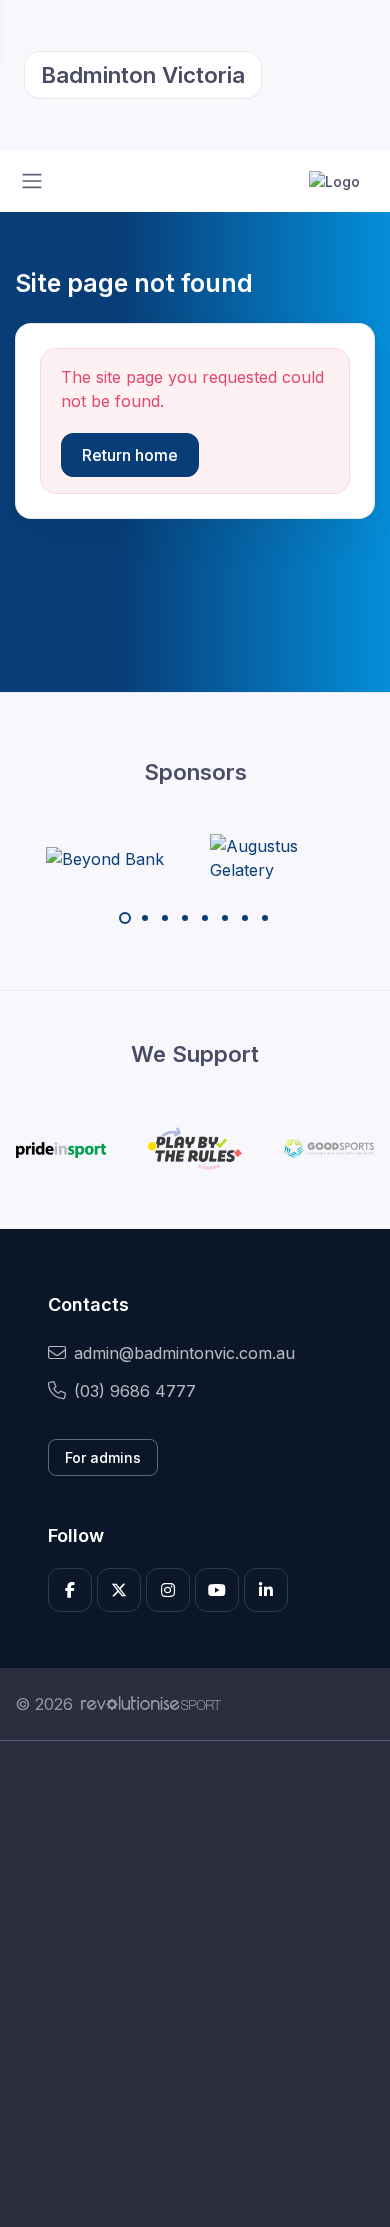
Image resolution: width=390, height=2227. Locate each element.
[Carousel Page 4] (185, 918)
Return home (130, 455)
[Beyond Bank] (105, 858)
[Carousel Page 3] (165, 918)
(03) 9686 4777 (135, 1391)
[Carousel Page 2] (145, 918)
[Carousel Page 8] (265, 918)
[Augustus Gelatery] (285, 858)
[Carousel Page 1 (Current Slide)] (125, 918)
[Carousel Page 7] (245, 918)
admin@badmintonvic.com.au (184, 1353)
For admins (103, 1457)
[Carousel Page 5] (205, 918)
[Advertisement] (195, 1984)
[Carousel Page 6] (225, 918)
